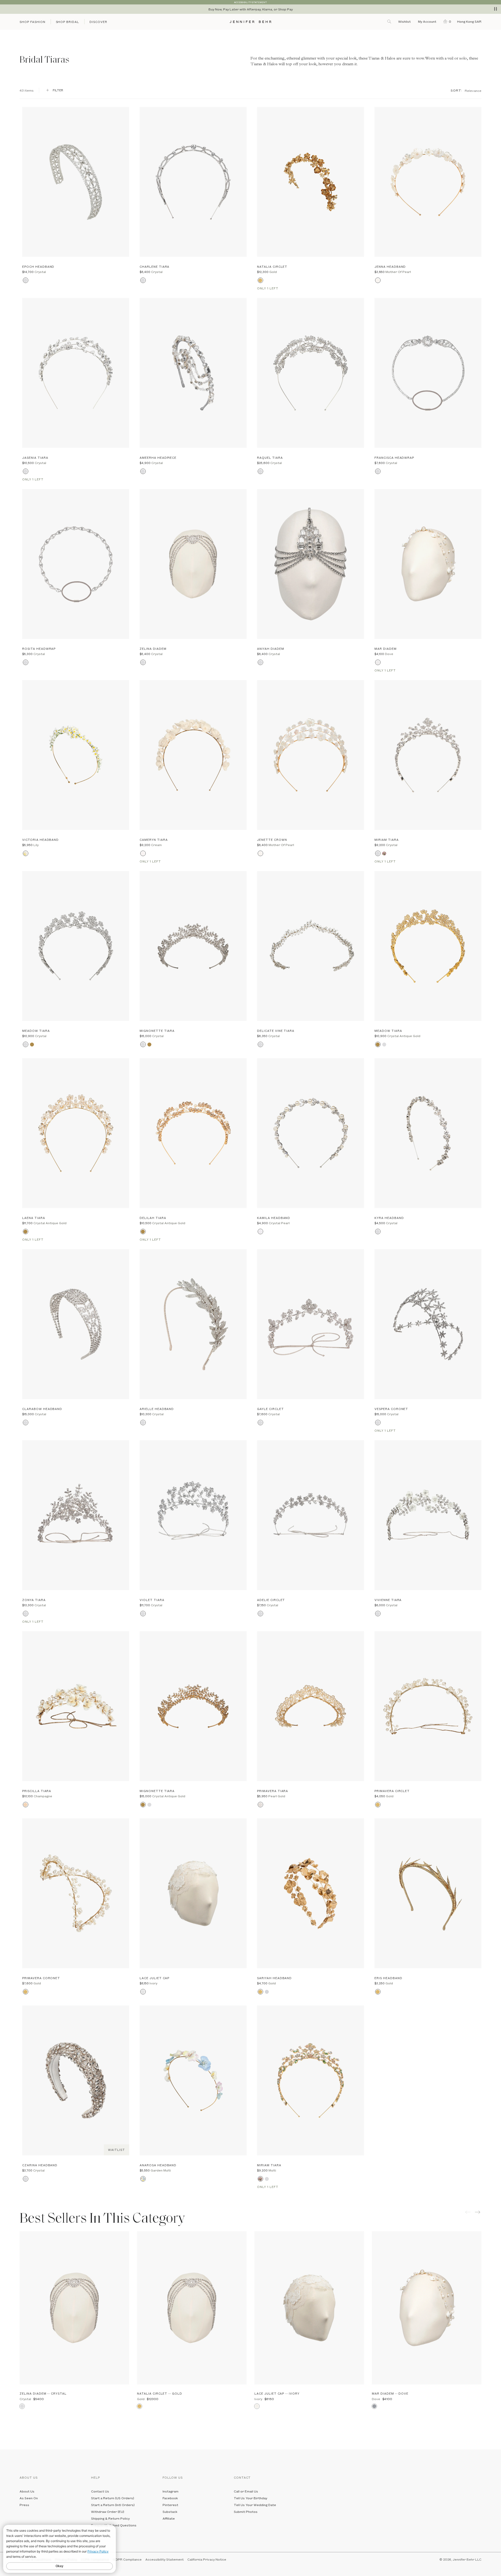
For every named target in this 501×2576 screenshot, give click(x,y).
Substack (170, 2512)
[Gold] (260, 280)
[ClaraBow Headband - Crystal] (76, 1324)
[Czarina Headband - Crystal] (76, 2080)
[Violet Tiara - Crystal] (193, 1515)
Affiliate (169, 2518)
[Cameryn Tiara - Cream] (193, 755)
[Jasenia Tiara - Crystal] (76, 373)
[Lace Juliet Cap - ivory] (193, 1893)
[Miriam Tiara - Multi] (311, 2080)
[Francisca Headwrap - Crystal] (428, 373)
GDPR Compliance (127, 2559)
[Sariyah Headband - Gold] (311, 1893)
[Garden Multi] (143, 2179)
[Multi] (384, 853)
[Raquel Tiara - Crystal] (311, 373)
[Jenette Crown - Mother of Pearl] (311, 755)
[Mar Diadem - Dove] (428, 564)
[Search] (390, 21)
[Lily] (25, 853)
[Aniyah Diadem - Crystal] (311, 564)
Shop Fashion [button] (32, 22)
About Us (27, 2491)
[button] (446, 21)
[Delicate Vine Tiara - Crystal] (311, 946)
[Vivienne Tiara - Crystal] (428, 1515)
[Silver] (267, 1992)
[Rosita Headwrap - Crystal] (76, 564)
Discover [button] (98, 22)
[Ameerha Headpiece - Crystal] (193, 373)
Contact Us (100, 2491)
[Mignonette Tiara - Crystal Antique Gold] (193, 1706)
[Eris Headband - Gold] (428, 1893)
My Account (428, 21)
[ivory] (143, 1992)
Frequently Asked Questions (114, 2525)
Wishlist (404, 21)
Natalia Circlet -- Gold (160, 2393)
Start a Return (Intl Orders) (113, 2505)
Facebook (170, 2498)
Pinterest (170, 2505)
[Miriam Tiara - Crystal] (428, 755)
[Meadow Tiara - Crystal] (76, 946)
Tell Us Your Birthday (250, 2498)
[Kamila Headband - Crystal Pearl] (311, 1133)
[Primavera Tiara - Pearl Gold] (311, 1706)
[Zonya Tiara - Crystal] (76, 1515)
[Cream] (143, 853)
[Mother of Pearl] (378, 280)
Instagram (171, 2491)
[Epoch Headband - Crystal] (76, 182)
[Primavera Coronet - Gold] (76, 1893)
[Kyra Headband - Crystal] (428, 1133)
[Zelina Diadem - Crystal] (193, 564)
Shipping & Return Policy (110, 2518)
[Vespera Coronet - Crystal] (428, 1324)
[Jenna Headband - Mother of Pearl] (428, 182)
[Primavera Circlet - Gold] (428, 1706)
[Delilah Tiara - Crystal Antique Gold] (193, 1133)
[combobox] (473, 90)
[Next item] (478, 2212)
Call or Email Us (246, 2491)
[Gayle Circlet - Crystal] (311, 1324)
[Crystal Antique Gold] (32, 1045)
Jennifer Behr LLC (467, 2559)
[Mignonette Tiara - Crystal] (193, 946)
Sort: (456, 90)
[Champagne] (25, 1805)
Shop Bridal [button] (68, 22)
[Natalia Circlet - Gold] (311, 182)
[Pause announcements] (496, 9)
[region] (250, 9)
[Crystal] (25, 280)
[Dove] (378, 662)
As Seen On (29, 2498)
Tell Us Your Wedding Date (255, 2505)
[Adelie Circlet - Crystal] (311, 1515)
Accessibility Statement (165, 2559)
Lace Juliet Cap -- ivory (277, 2393)
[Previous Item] (468, 2212)
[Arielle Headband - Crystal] (193, 1324)
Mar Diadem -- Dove (390, 2393)
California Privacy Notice (207, 2559)
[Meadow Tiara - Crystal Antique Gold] (428, 946)
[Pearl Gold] (260, 1805)
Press (24, 2505)
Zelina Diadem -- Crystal (43, 2393)
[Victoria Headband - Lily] (76, 755)
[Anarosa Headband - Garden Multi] (193, 2080)
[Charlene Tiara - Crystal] (193, 182)
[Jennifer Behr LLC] (250, 22)
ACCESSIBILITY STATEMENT (250, 2)
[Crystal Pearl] (260, 1232)
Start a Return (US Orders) (113, 2498)
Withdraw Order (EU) (108, 2512)
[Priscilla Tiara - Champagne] (76, 1706)
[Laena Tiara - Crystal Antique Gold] (76, 1133)
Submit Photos (246, 2512)
